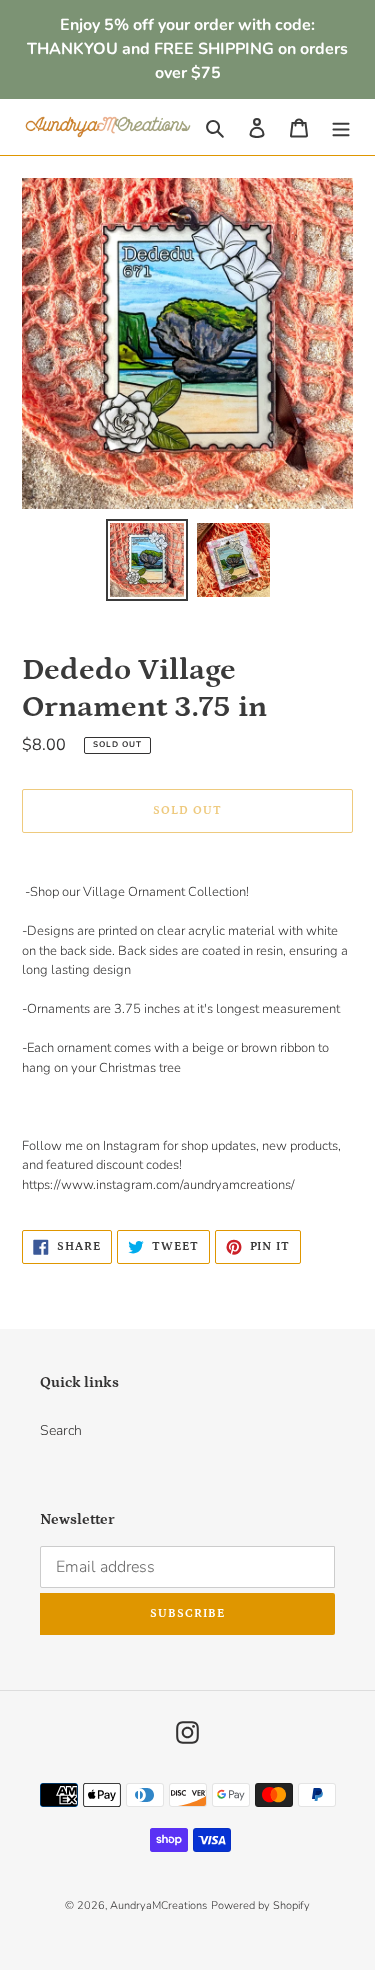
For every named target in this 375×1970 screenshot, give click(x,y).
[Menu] (341, 127)
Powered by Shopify (260, 1905)
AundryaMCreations (158, 1905)
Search (61, 1430)
